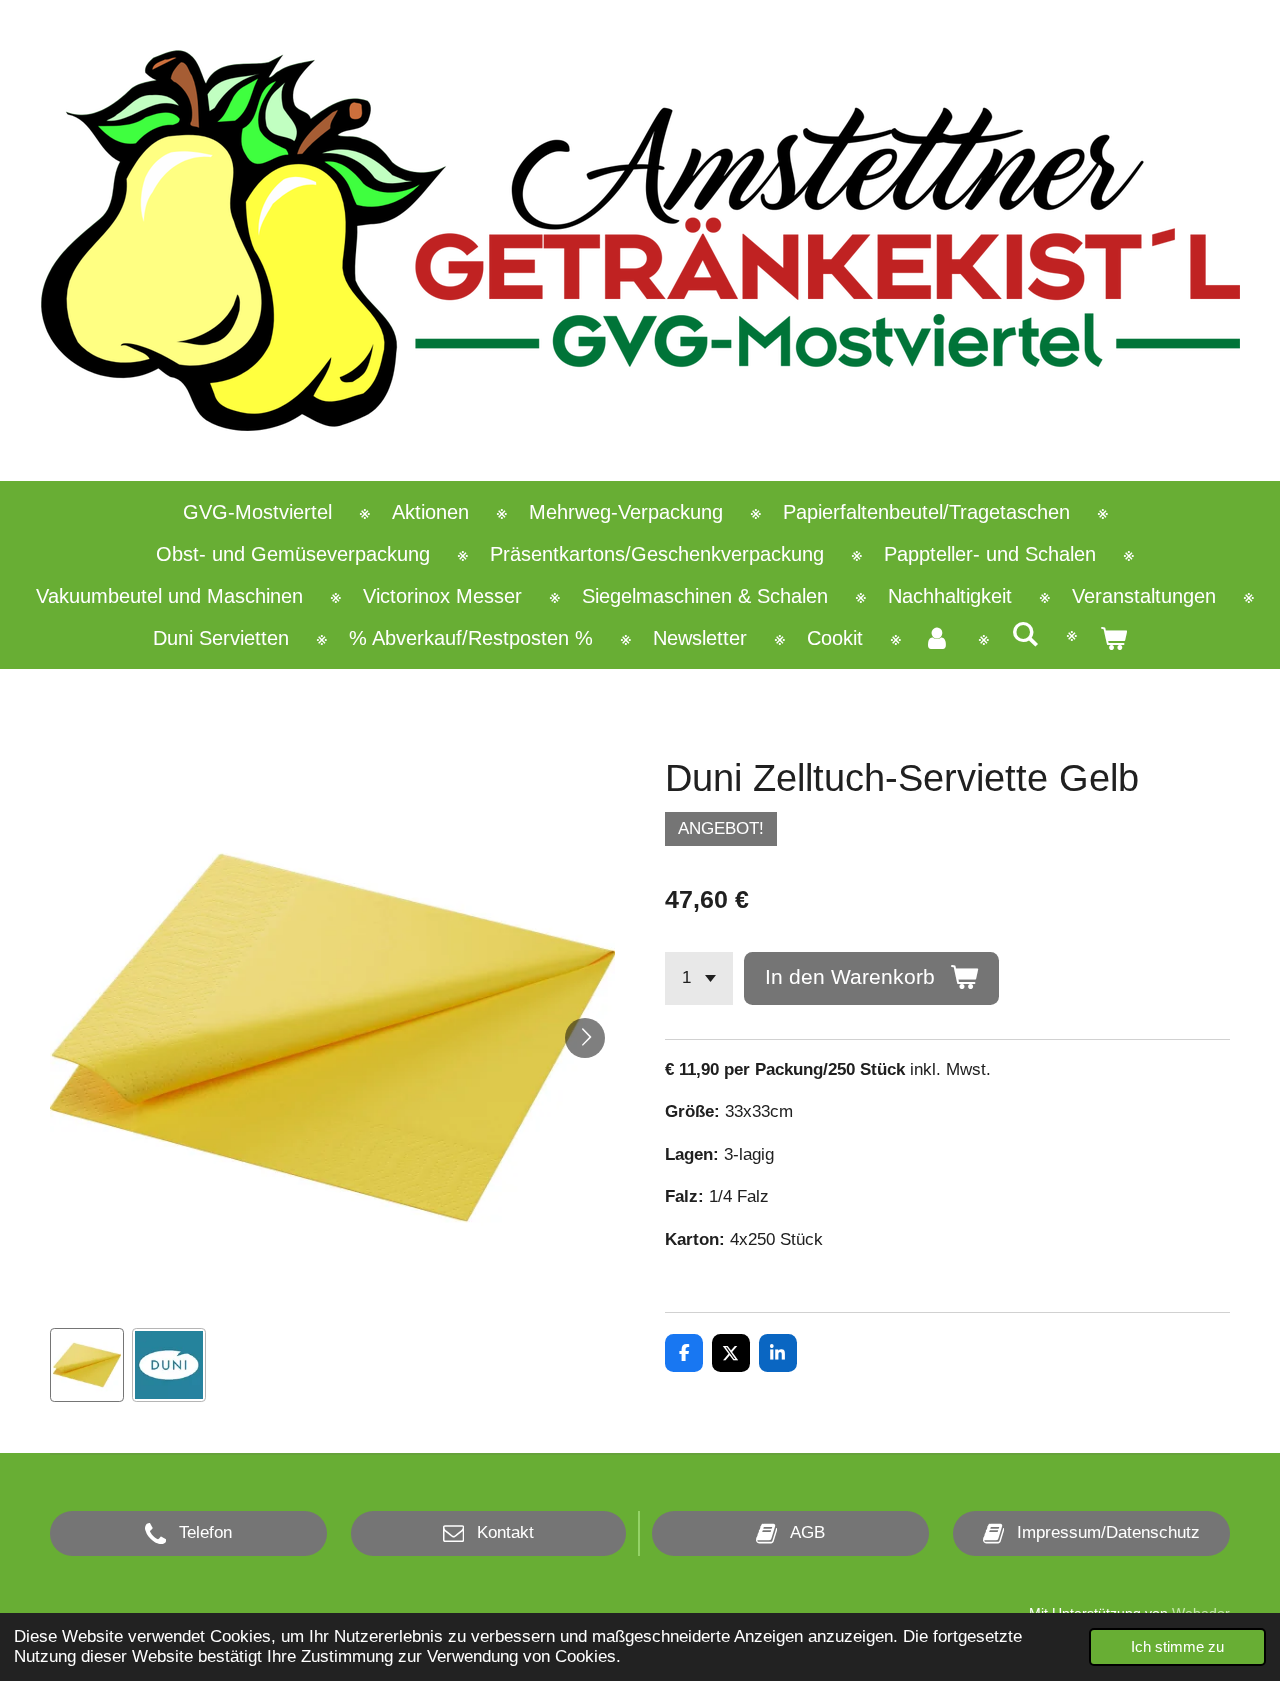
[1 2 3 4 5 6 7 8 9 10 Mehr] (699, 978)
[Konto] (937, 638)
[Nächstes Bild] (585, 1038)
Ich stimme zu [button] (1177, 1646)
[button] (87, 1365)
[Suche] (1025, 634)
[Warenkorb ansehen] (1113, 638)
